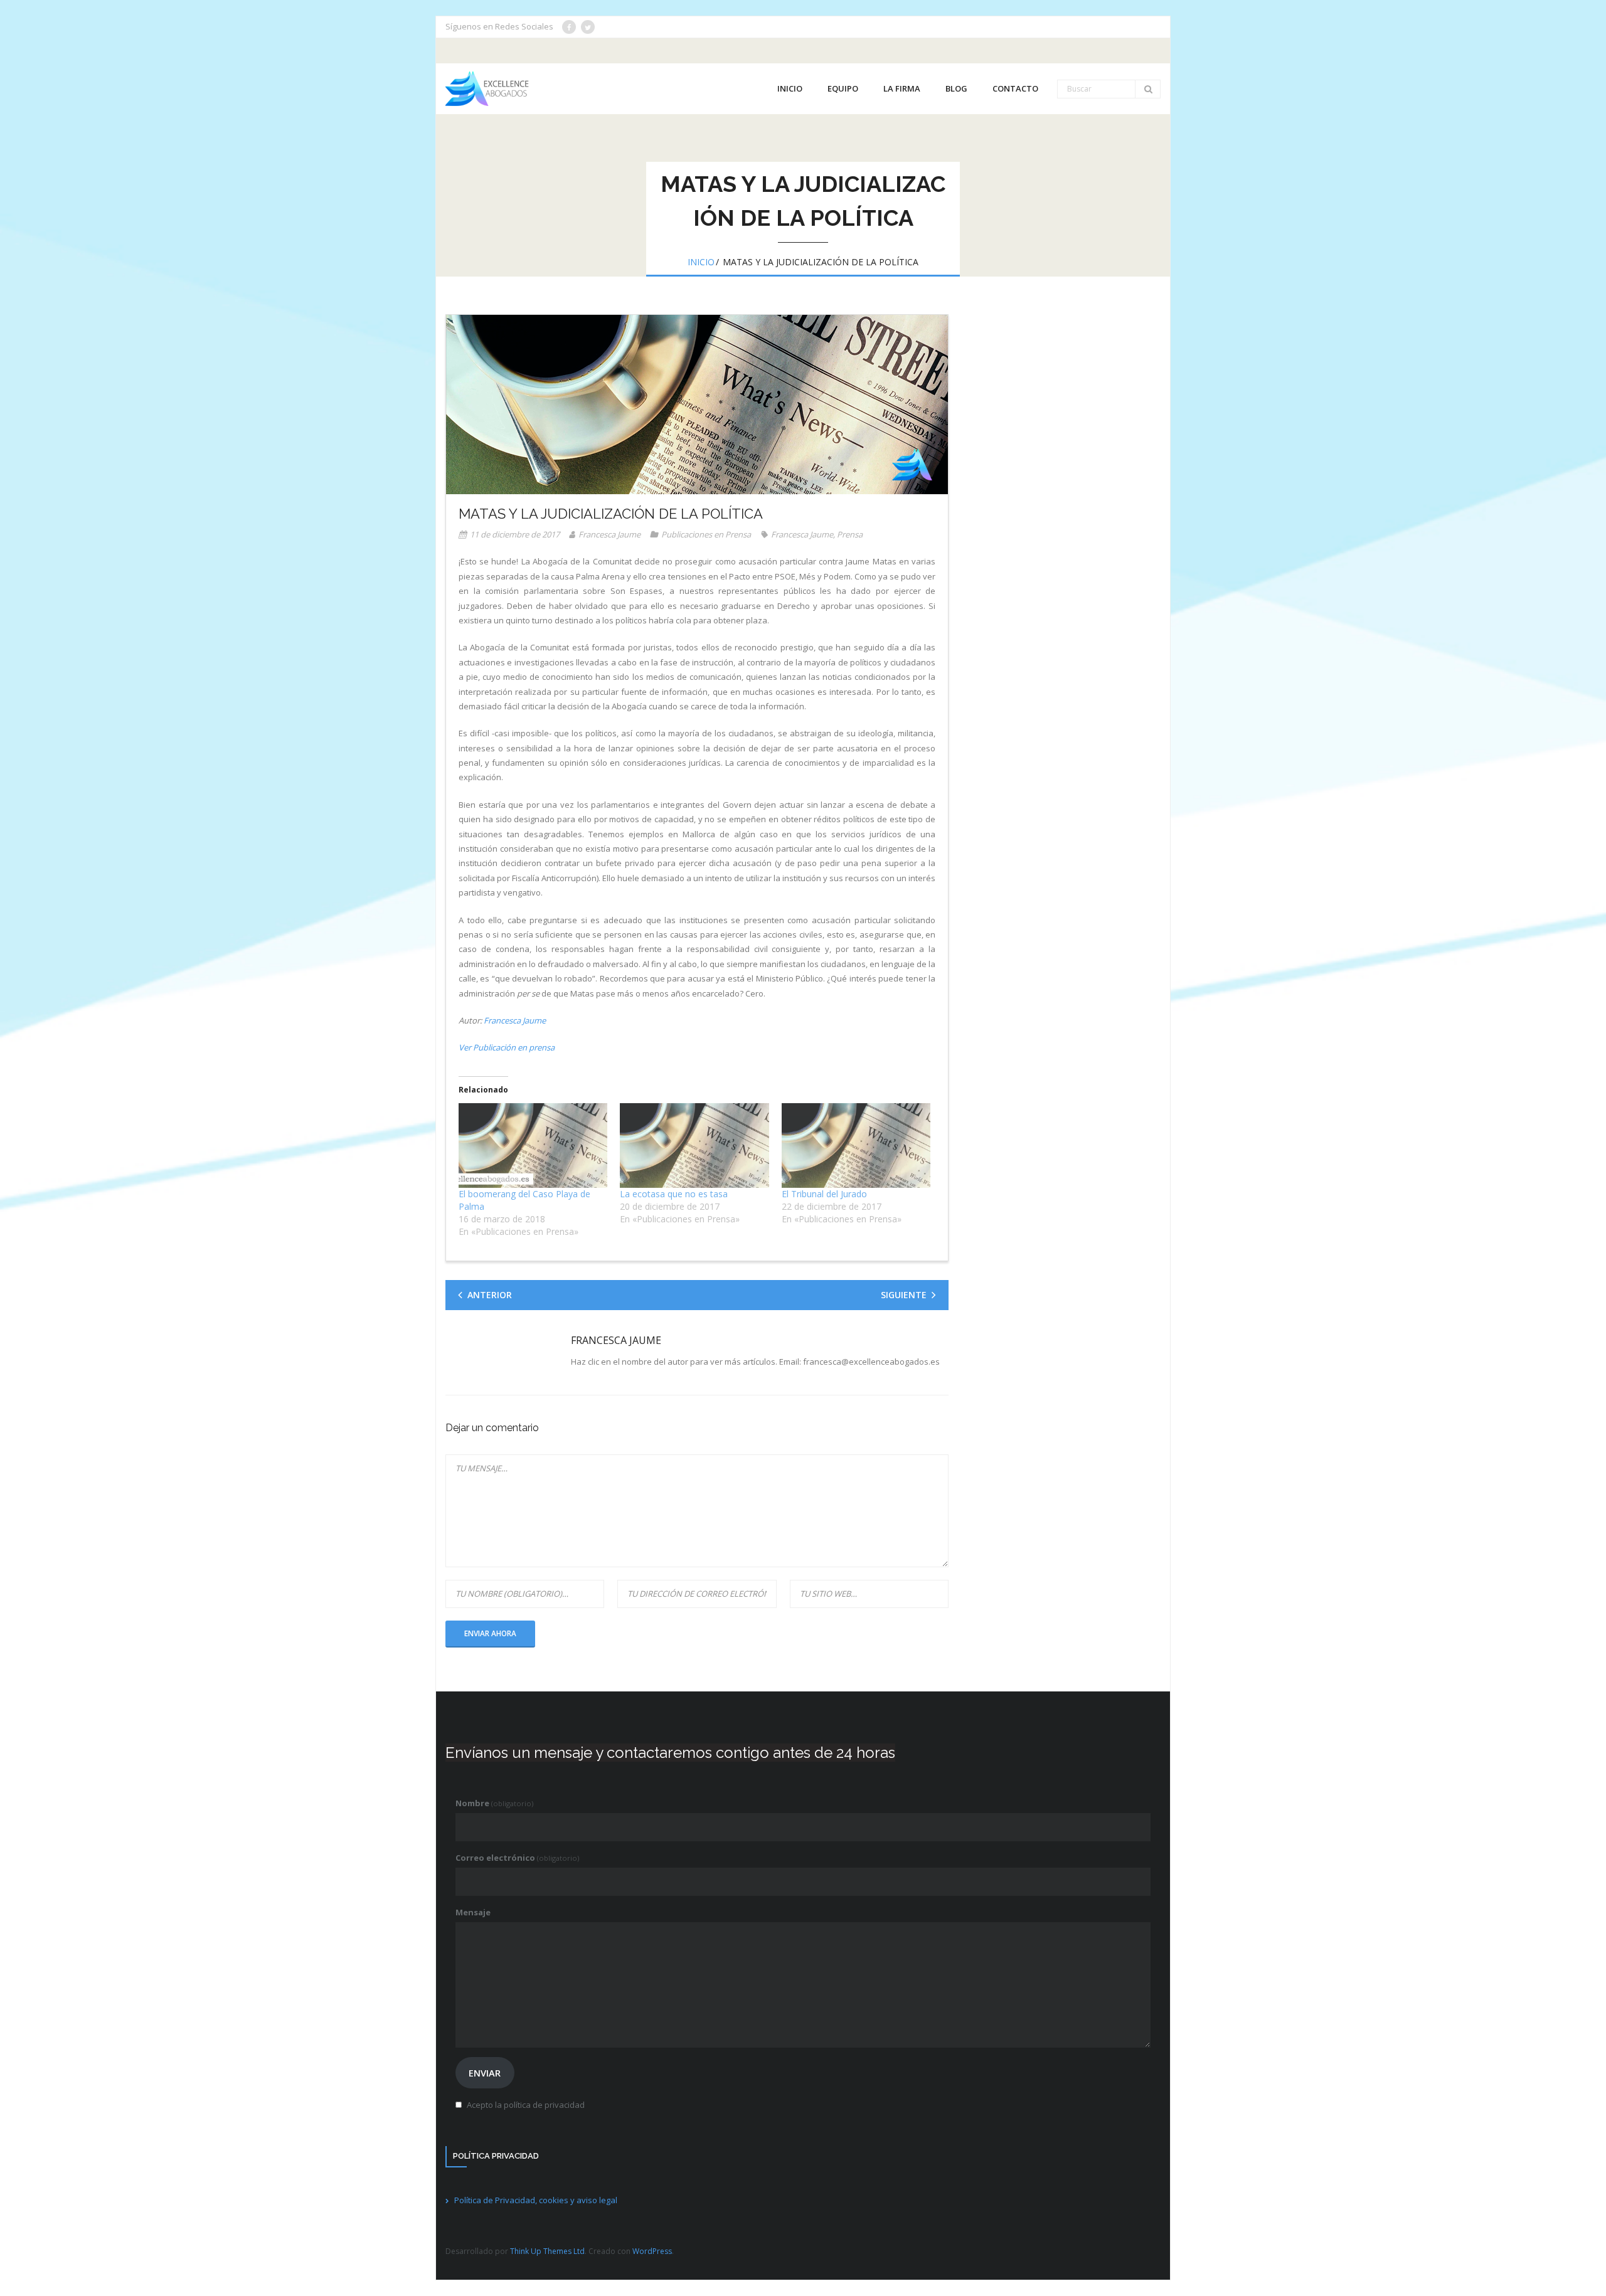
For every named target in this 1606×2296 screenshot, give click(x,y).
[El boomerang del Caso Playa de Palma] (533, 1146)
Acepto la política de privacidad (526, 2105)
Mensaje (473, 1912)
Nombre (494, 1803)
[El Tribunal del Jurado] (856, 1146)
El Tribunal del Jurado (824, 1194)
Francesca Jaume (609, 534)
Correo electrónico (517, 1858)
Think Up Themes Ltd (547, 2251)
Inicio (701, 262)
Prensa (850, 534)
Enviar (485, 2073)
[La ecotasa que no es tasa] (694, 1146)
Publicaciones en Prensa (706, 534)
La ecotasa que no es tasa (674, 1194)
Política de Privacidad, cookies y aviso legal (536, 2200)
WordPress (652, 2251)
